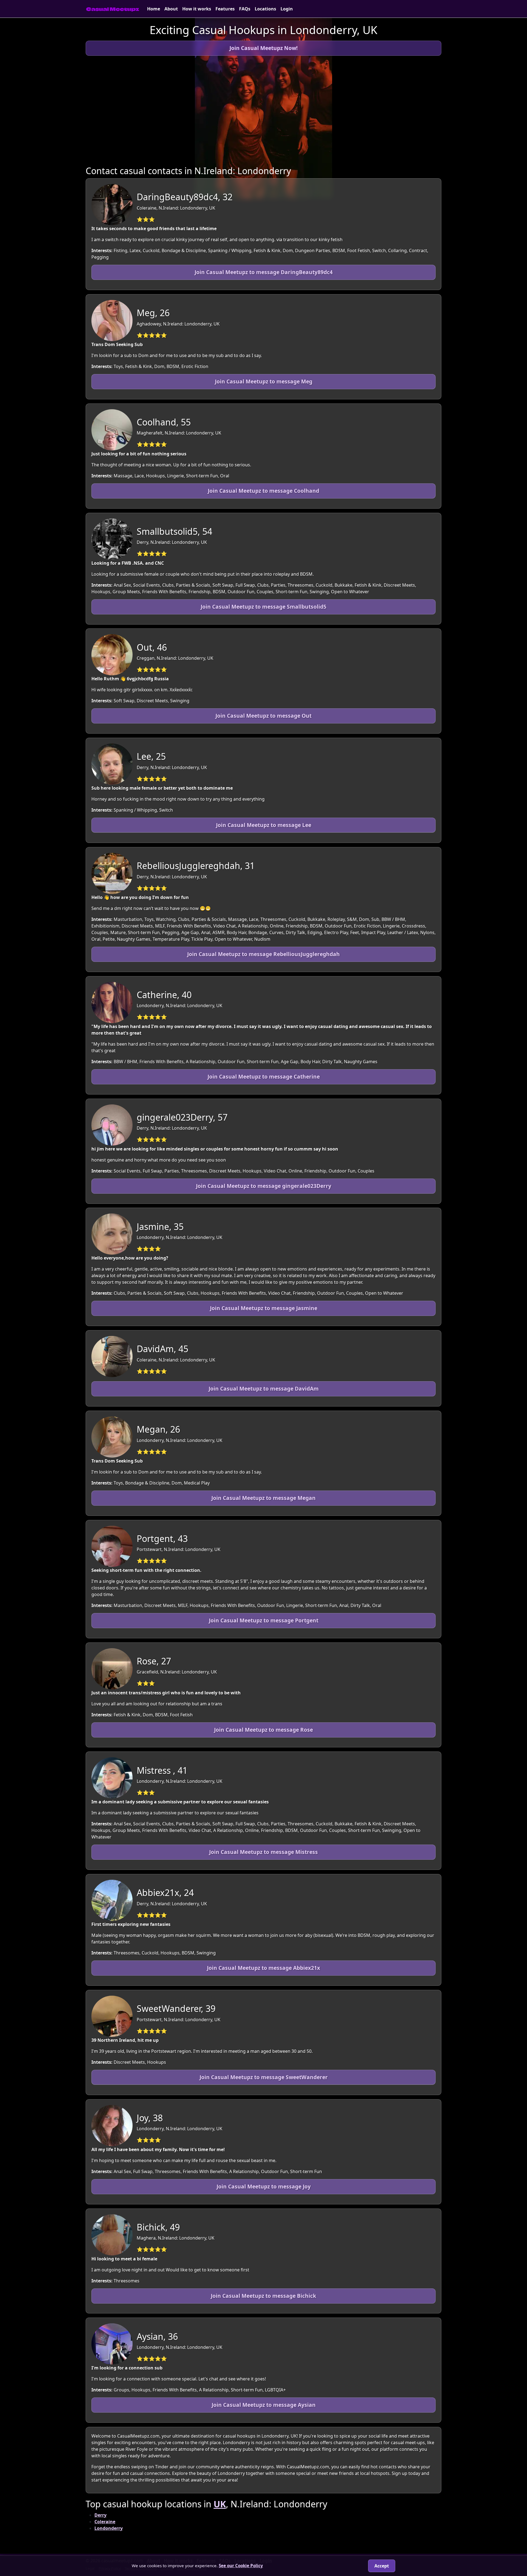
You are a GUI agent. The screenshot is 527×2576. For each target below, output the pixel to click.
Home (154, 9)
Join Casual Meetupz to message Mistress (263, 1852)
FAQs (245, 9)
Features (225, 9)
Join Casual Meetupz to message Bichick (263, 2296)
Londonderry (109, 2528)
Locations (265, 9)
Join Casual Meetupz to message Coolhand (263, 491)
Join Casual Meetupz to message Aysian (264, 2405)
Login (287, 9)
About (171, 9)
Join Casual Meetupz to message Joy (264, 2186)
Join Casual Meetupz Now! (263, 48)
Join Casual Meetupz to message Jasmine (264, 1308)
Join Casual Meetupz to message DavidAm (264, 1389)
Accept (382, 2566)
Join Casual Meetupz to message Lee (264, 825)
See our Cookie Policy (241, 2566)
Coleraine (105, 2522)
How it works (197, 9)
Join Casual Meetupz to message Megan (263, 1498)
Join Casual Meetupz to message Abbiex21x (263, 1968)
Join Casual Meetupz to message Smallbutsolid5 (263, 607)
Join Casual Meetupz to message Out (263, 716)
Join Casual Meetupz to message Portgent (264, 1620)
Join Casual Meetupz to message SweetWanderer (264, 2077)
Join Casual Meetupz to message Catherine (264, 1077)
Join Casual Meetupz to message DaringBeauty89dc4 (264, 272)
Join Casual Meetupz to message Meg (264, 381)
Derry (100, 2515)
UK (220, 2504)
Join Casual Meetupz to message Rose (263, 1730)
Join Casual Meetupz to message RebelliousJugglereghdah (263, 954)
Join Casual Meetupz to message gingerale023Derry (264, 1186)
